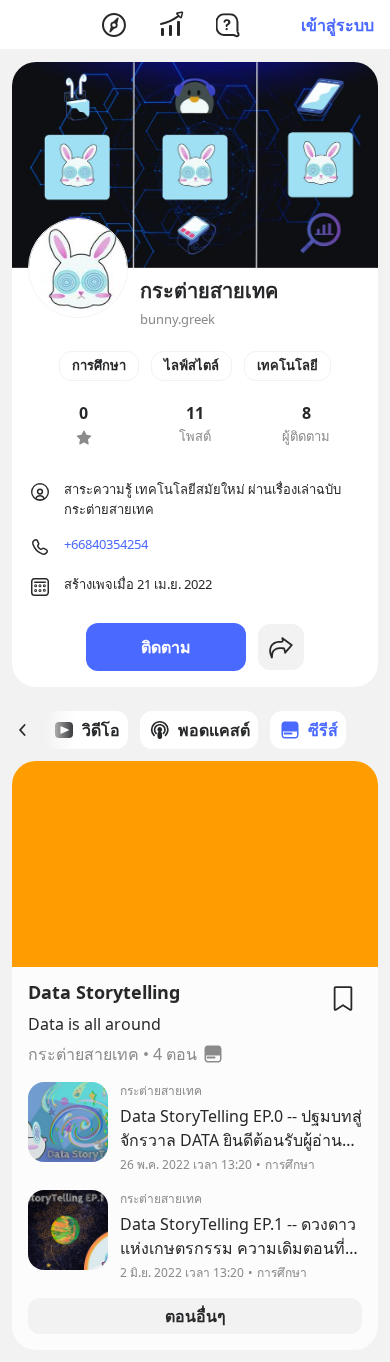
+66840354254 (106, 544)
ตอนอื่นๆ (195, 1316)
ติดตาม (166, 647)
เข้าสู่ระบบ (337, 25)
